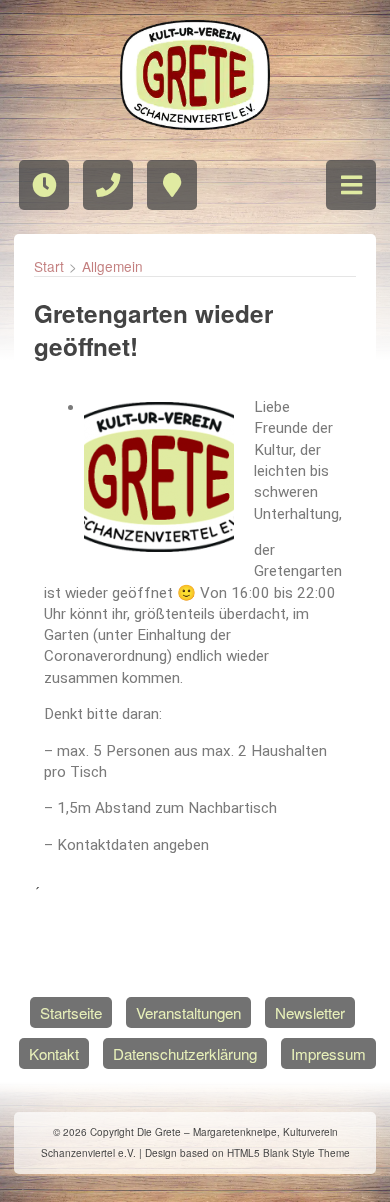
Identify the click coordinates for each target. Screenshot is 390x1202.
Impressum (328, 1053)
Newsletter (310, 1012)
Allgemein (112, 266)
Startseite (71, 1012)
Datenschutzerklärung (185, 1053)
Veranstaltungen (188, 1012)
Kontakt (54, 1053)
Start (49, 266)
